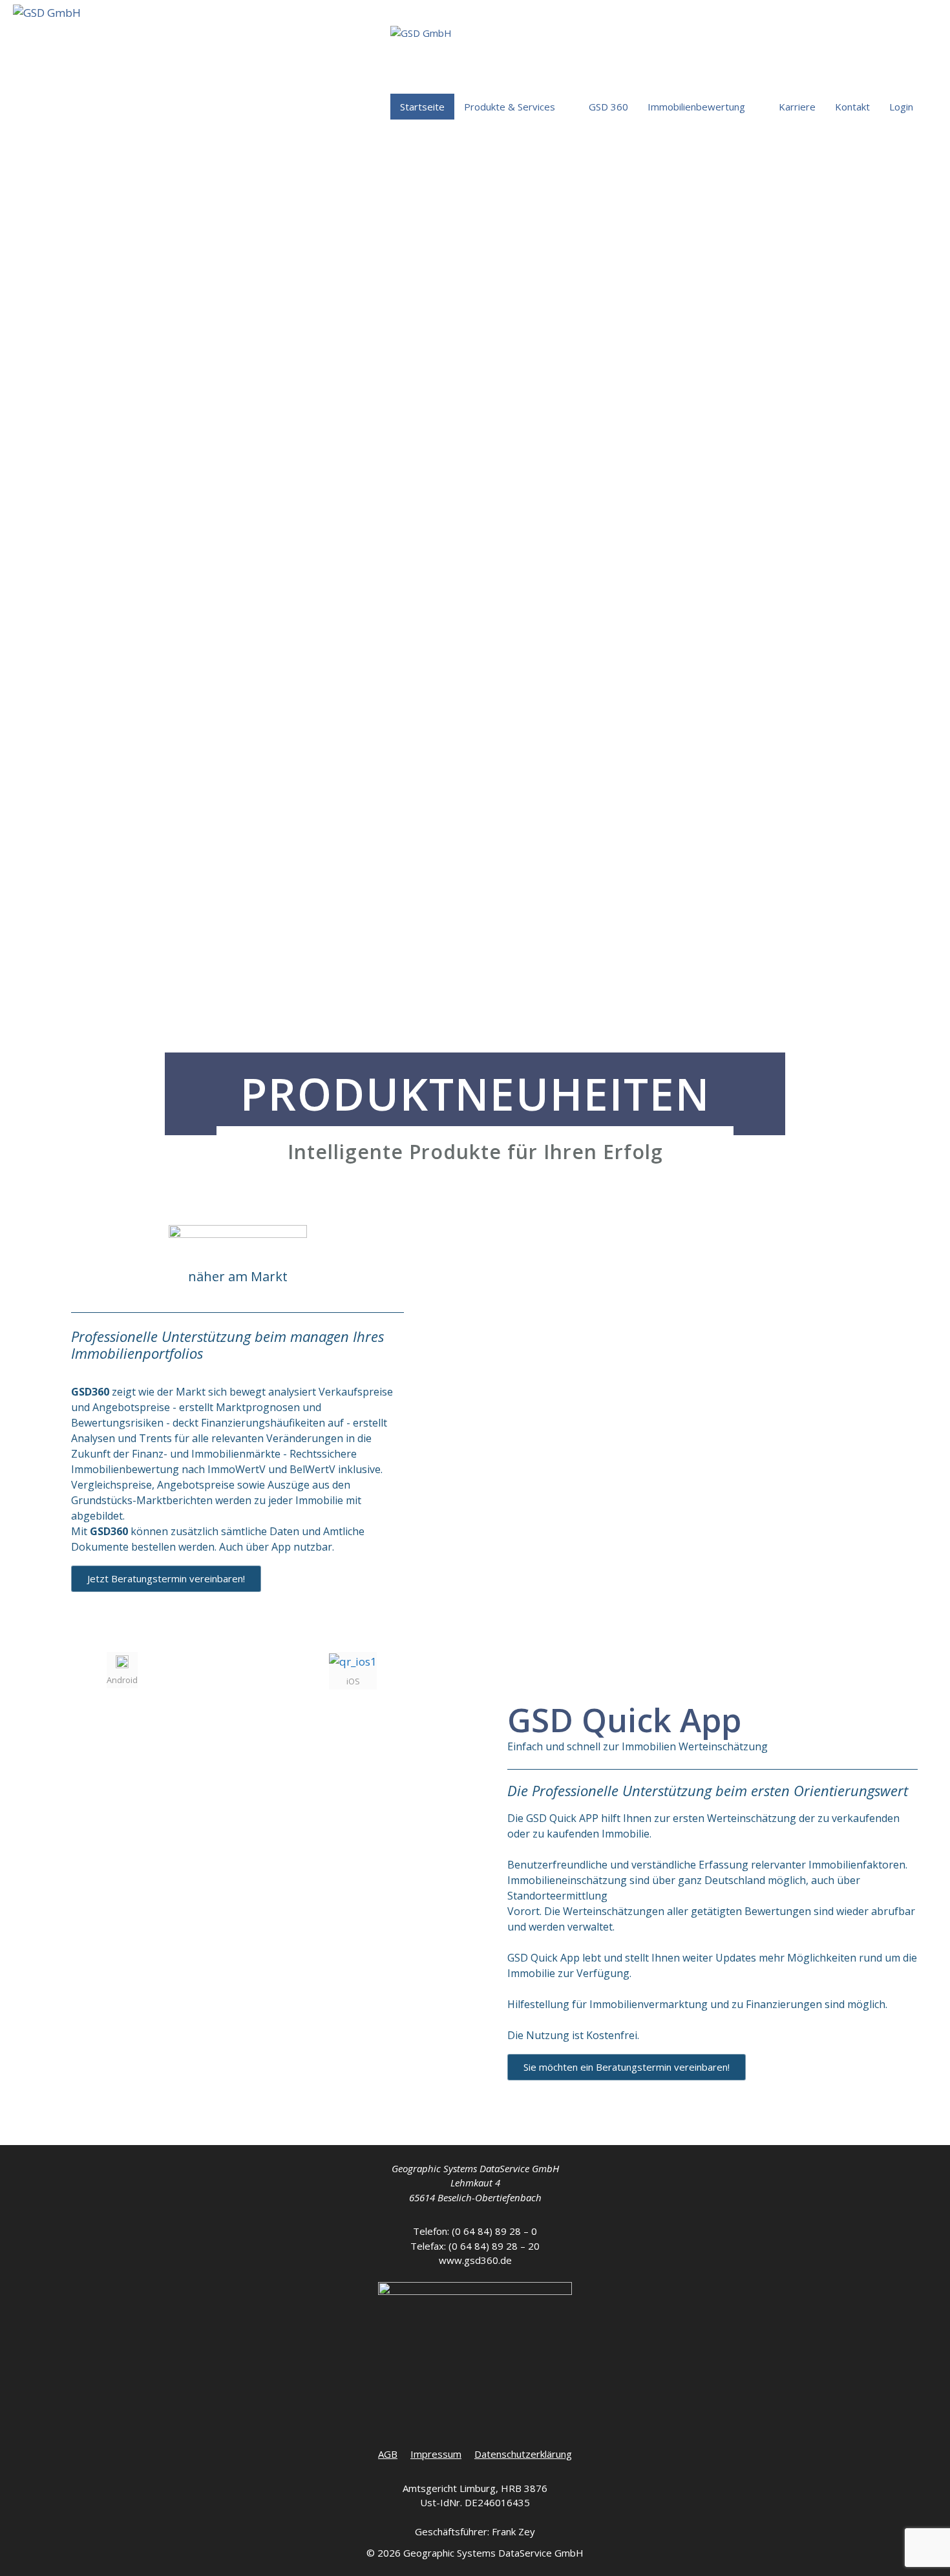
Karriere (797, 107)
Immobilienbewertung (696, 107)
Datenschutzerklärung (523, 2454)
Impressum (436, 2454)
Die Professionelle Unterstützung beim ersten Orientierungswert (708, 1790)
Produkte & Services (510, 107)
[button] (166, 1579)
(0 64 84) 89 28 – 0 (494, 2231)
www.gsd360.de (475, 2260)
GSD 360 (608, 107)
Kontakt (852, 107)
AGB (388, 2454)
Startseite (422, 107)
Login (901, 107)
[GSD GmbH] (47, 37)
